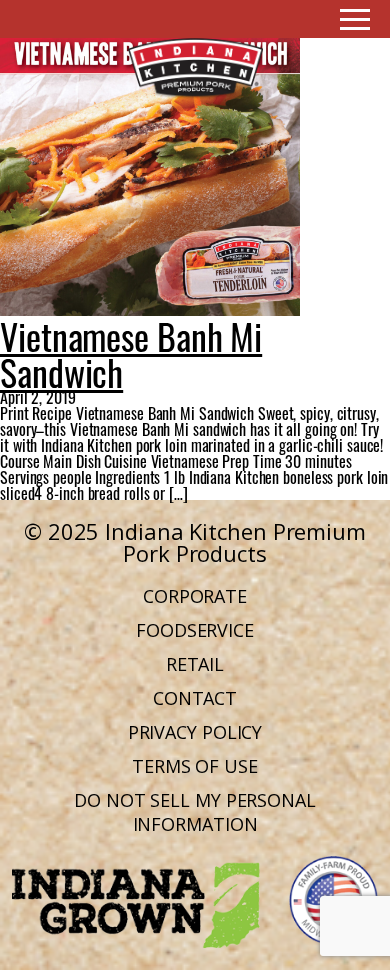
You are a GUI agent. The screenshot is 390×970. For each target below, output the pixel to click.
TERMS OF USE (195, 766)
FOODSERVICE (195, 630)
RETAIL (195, 664)
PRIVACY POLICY (195, 732)
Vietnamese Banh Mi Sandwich (131, 351)
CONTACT (195, 698)
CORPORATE (195, 596)
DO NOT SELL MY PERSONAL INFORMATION (195, 812)
